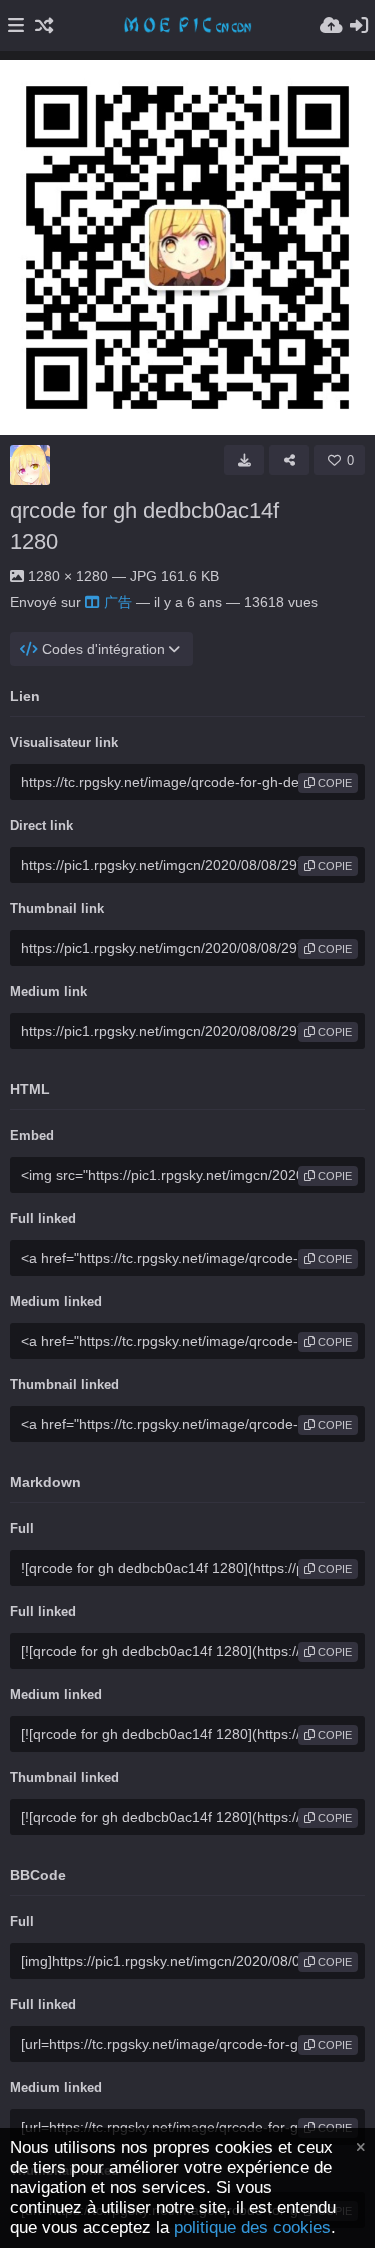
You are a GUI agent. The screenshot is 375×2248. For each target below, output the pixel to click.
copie (333, 783)
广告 (118, 602)
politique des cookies (252, 2227)
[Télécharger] (244, 460)
